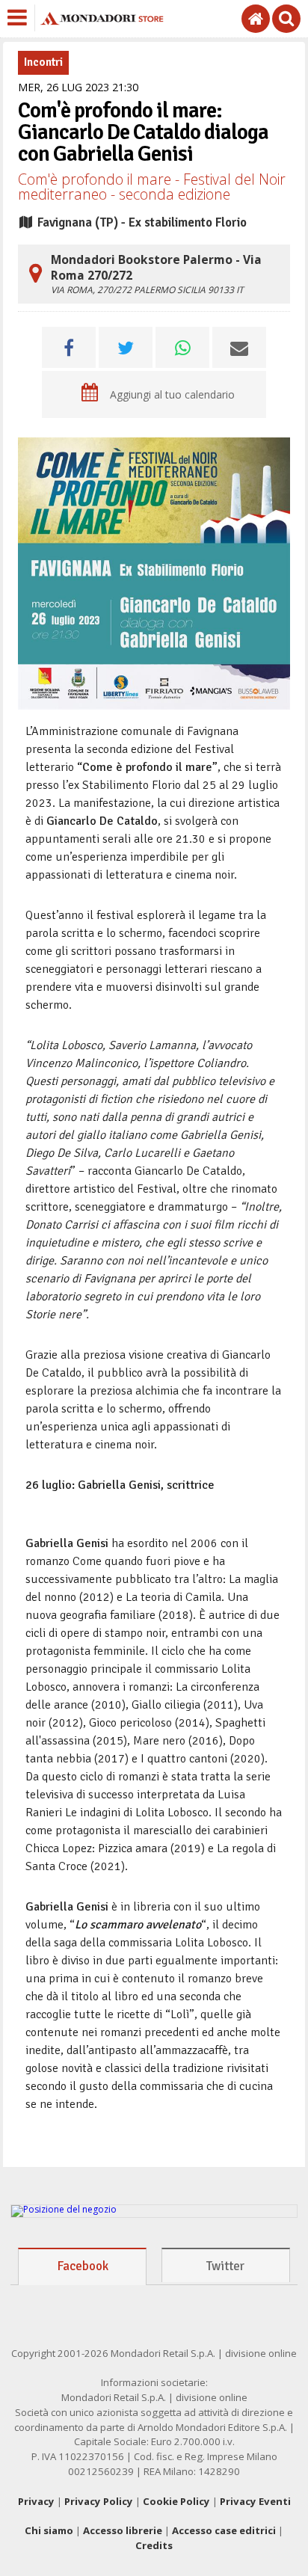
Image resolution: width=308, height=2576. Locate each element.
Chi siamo (49, 2530)
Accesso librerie (123, 2530)
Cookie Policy (176, 2501)
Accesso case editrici (224, 2530)
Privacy (36, 2501)
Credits (154, 2545)
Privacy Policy (99, 2501)
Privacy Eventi (255, 2501)
